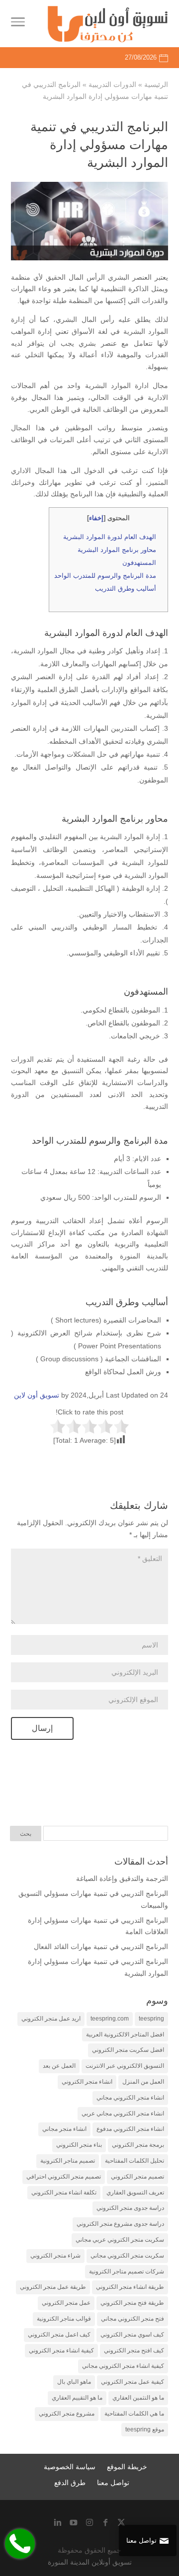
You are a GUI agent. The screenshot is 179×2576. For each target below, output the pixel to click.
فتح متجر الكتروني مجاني (133, 2319)
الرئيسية (156, 84)
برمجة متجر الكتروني (138, 2145)
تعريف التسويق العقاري (135, 2192)
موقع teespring (145, 2429)
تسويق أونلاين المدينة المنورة (90, 2562)
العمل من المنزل (143, 2082)
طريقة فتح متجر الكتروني (132, 2303)
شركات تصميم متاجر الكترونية (127, 2271)
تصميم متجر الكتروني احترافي (64, 2177)
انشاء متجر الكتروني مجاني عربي (123, 2113)
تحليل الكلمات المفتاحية (134, 2161)
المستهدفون (139, 563)
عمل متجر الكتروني (66, 2303)
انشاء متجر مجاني (64, 2129)
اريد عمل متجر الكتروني (51, 2019)
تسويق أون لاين (37, 1395)
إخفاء (96, 518)
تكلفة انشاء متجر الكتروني (64, 2192)
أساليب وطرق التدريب (126, 588)
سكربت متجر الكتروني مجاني (127, 2256)
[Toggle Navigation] (18, 24)
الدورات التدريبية (112, 84)
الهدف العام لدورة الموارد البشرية (110, 537)
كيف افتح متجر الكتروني (134, 2350)
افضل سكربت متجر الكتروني (128, 2050)
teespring (151, 2019)
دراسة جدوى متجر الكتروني (130, 2208)
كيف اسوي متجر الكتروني (132, 2335)
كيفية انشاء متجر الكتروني (61, 2350)
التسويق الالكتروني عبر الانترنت (125, 2066)
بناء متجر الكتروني (79, 2145)
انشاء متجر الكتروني (87, 2082)
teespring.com (110, 2019)
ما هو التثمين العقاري (138, 2398)
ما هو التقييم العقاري (77, 2398)
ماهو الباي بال (74, 2382)
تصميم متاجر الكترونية (68, 2161)
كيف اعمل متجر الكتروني (59, 2335)
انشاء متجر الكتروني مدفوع (130, 2129)
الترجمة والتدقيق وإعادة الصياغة (122, 1878)
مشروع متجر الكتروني (67, 2414)
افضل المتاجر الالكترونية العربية (125, 2034)
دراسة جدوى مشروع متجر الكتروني (120, 2224)
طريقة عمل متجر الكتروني (53, 2287)
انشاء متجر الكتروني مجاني (130, 2098)
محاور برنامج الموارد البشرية (117, 550)
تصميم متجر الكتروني (137, 2177)
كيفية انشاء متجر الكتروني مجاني (123, 2366)
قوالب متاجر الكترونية (64, 2319)
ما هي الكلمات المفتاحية (134, 2414)
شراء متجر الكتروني (55, 2256)
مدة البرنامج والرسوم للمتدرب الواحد (105, 576)
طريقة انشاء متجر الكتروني (130, 2287)
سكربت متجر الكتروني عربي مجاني (120, 2240)
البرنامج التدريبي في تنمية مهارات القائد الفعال (101, 1947)
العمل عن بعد (59, 2066)
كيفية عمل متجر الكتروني (133, 2382)
